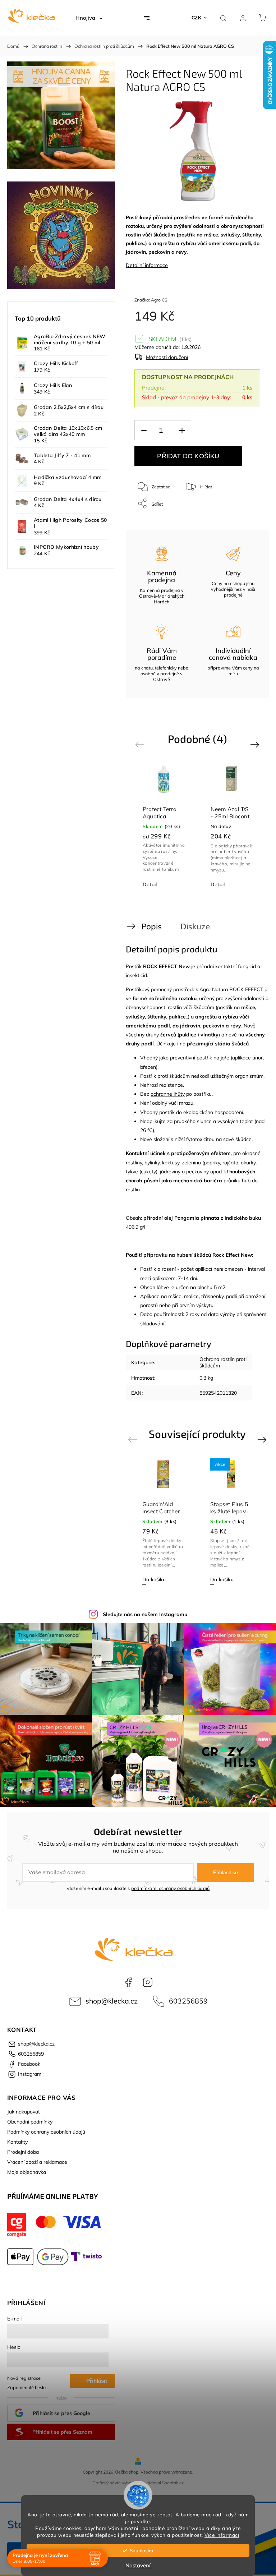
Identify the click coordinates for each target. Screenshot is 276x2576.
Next (256, 744)
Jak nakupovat (24, 2112)
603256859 (188, 2001)
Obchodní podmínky (30, 2122)
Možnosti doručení (167, 357)
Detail (150, 884)
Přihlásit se (226, 1872)
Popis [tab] (151, 926)
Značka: (151, 300)
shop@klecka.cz (112, 2001)
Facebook (128, 1982)
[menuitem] (89, 18)
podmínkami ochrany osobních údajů (171, 1888)
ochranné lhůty (168, 1094)
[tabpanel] (164, 827)
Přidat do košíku (188, 456)
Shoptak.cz (173, 2483)
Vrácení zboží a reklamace (37, 2162)
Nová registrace (24, 2378)
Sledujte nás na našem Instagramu (145, 1614)
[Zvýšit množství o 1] (182, 430)
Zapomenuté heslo (26, 2387)
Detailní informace (147, 265)
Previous (141, 744)
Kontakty (17, 2142)
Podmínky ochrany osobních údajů (46, 2132)
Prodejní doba (23, 2152)
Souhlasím (141, 2550)
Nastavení (138, 2565)
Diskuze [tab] (195, 926)
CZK (197, 18)
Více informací (222, 2535)
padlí (245, 243)
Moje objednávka (27, 2172)
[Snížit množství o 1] (144, 430)
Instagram (148, 1982)
